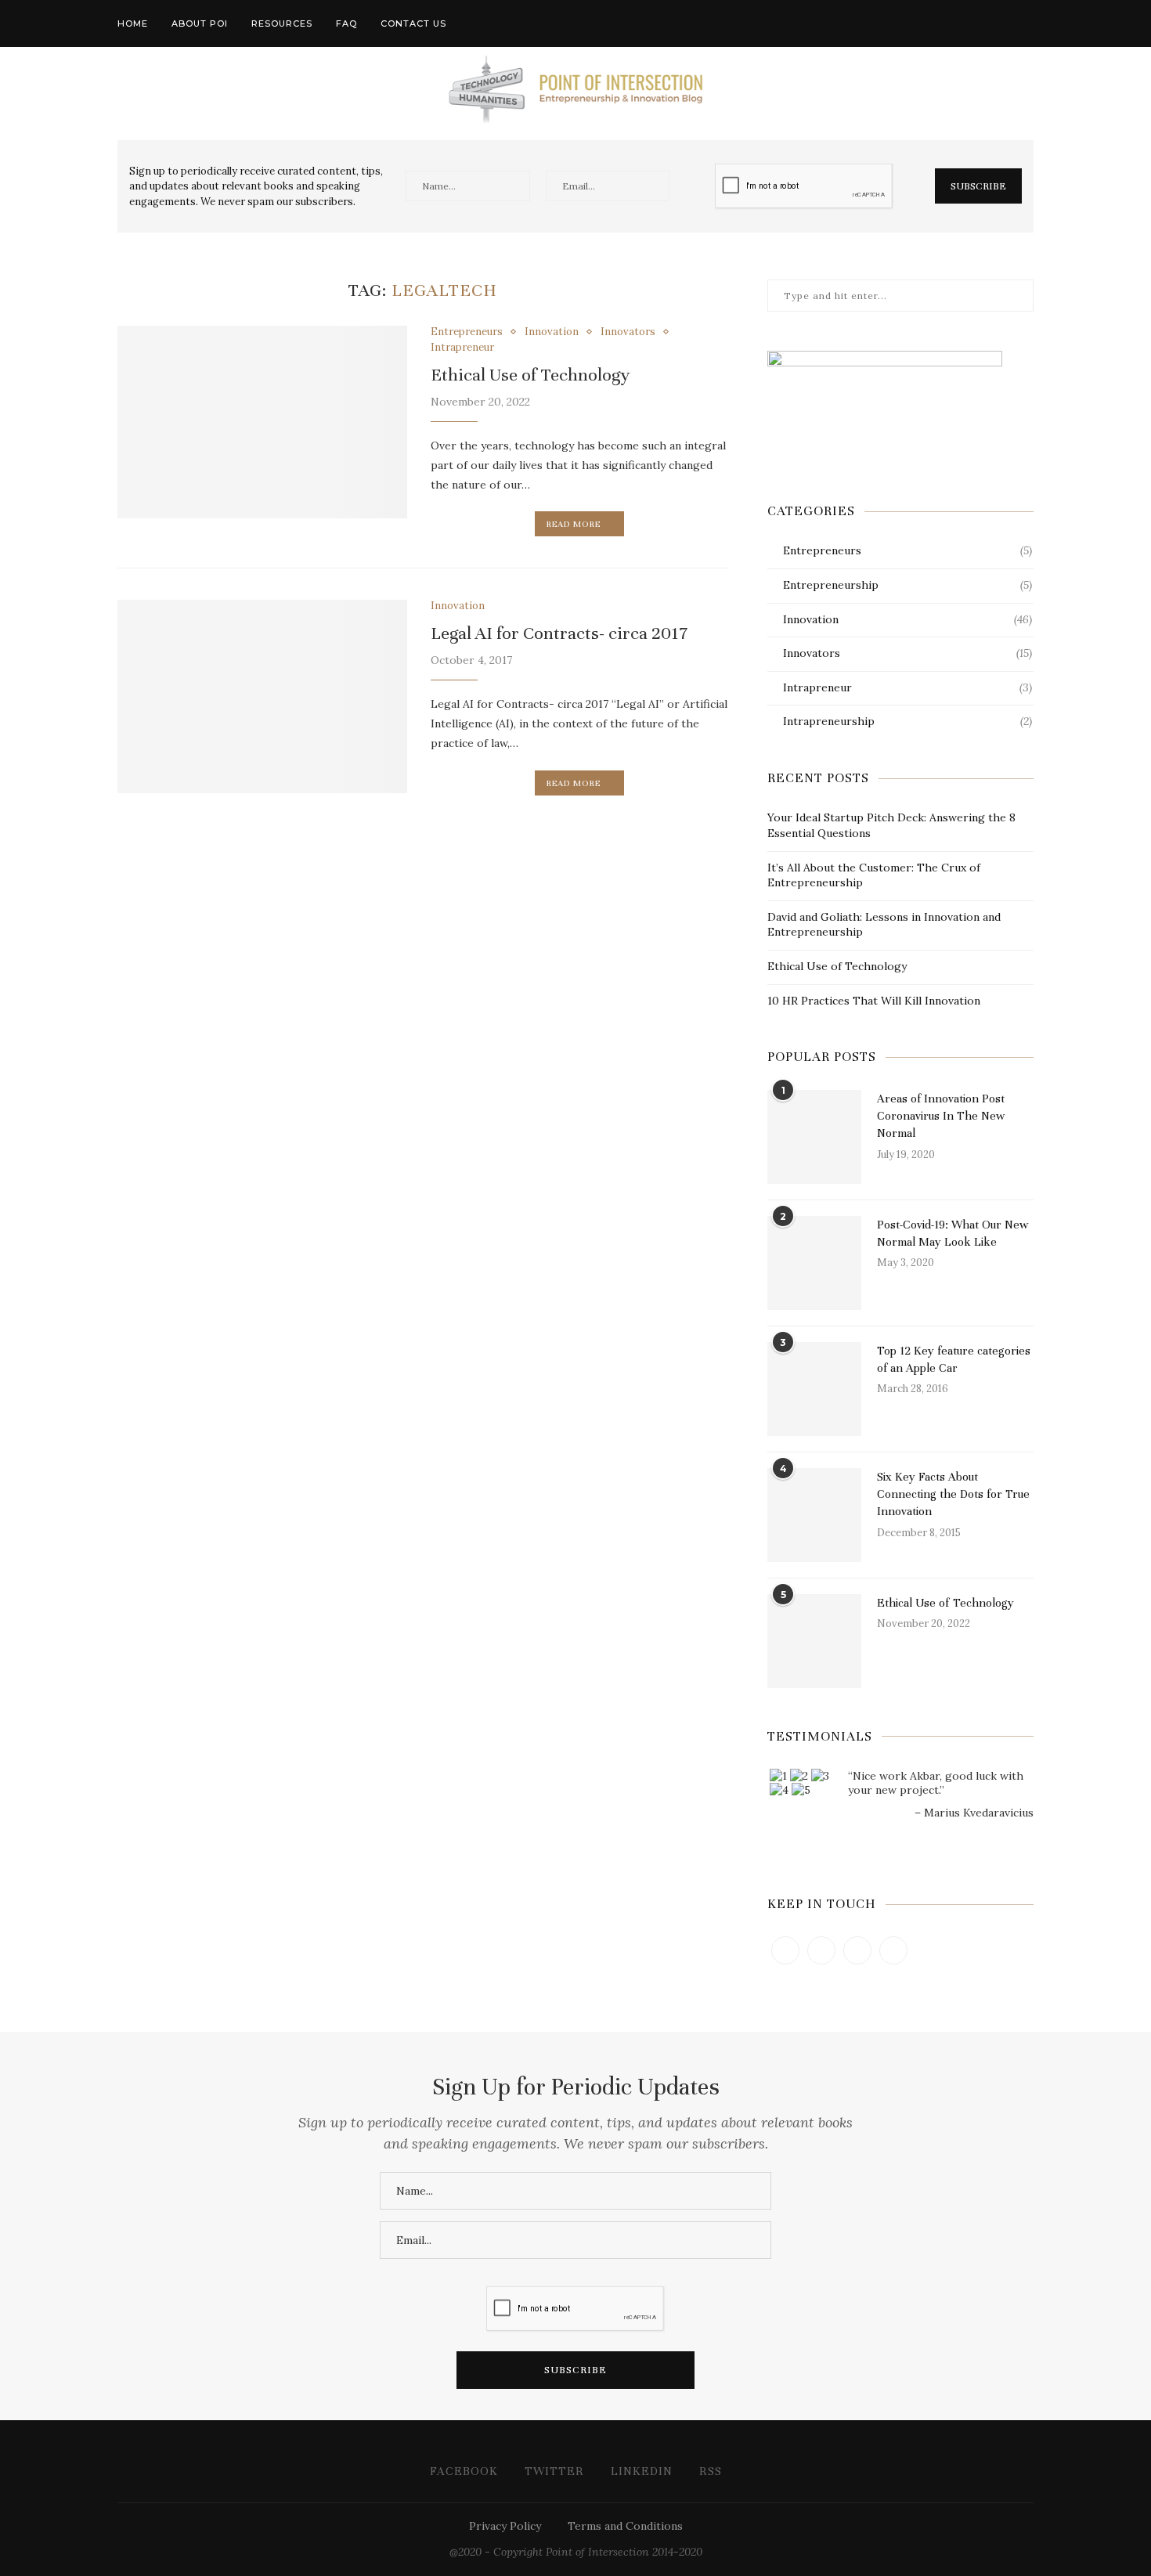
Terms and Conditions (625, 2526)
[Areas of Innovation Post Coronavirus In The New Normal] (814, 1137)
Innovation (552, 332)
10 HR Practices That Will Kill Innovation (874, 1001)
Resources (282, 23)
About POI (200, 23)
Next (1021, 1868)
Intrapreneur (462, 348)
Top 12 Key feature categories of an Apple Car (954, 1359)
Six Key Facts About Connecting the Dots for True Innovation (953, 1494)
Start (895, 1839)
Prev (780, 1868)
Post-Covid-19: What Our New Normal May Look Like (953, 1233)
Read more (574, 524)
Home (133, 23)
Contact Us (413, 23)
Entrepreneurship (907, 585)
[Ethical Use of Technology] (262, 422)
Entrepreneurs (467, 332)
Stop (907, 1839)
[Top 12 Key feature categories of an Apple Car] (814, 1389)
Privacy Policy (505, 2526)
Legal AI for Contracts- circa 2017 (559, 633)
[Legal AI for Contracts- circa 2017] (262, 696)
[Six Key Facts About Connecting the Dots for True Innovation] (814, 1515)
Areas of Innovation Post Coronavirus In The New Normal (941, 1116)
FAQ (346, 23)
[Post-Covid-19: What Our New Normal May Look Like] (814, 1263)
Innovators (628, 332)
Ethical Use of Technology (530, 375)
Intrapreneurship (907, 721)
